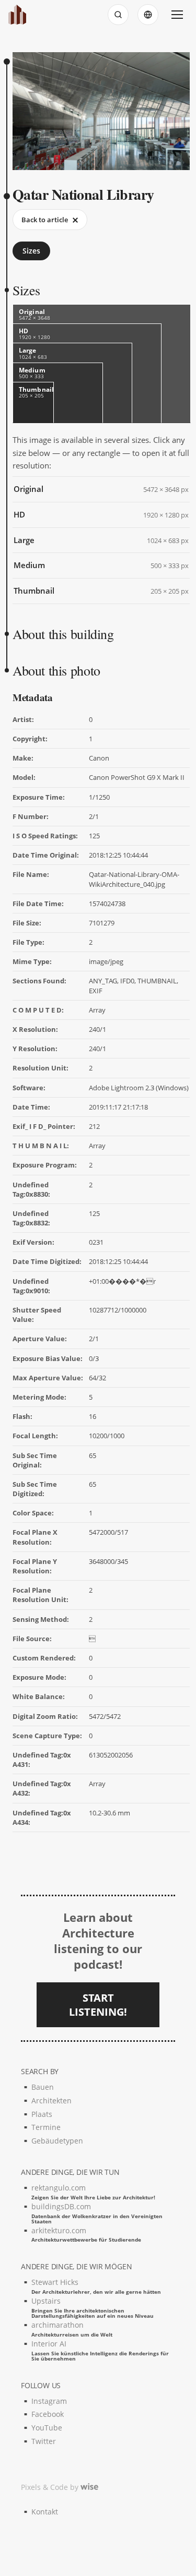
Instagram (49, 2401)
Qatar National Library (83, 194)
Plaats (42, 2114)
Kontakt (45, 2512)
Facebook (48, 2414)
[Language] (148, 15)
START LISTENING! (98, 2005)
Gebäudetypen (57, 2141)
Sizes (31, 251)
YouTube (47, 2428)
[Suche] (118, 15)
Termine (46, 2127)
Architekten (51, 2100)
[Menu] (177, 15)
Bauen (43, 2087)
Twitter (44, 2441)
